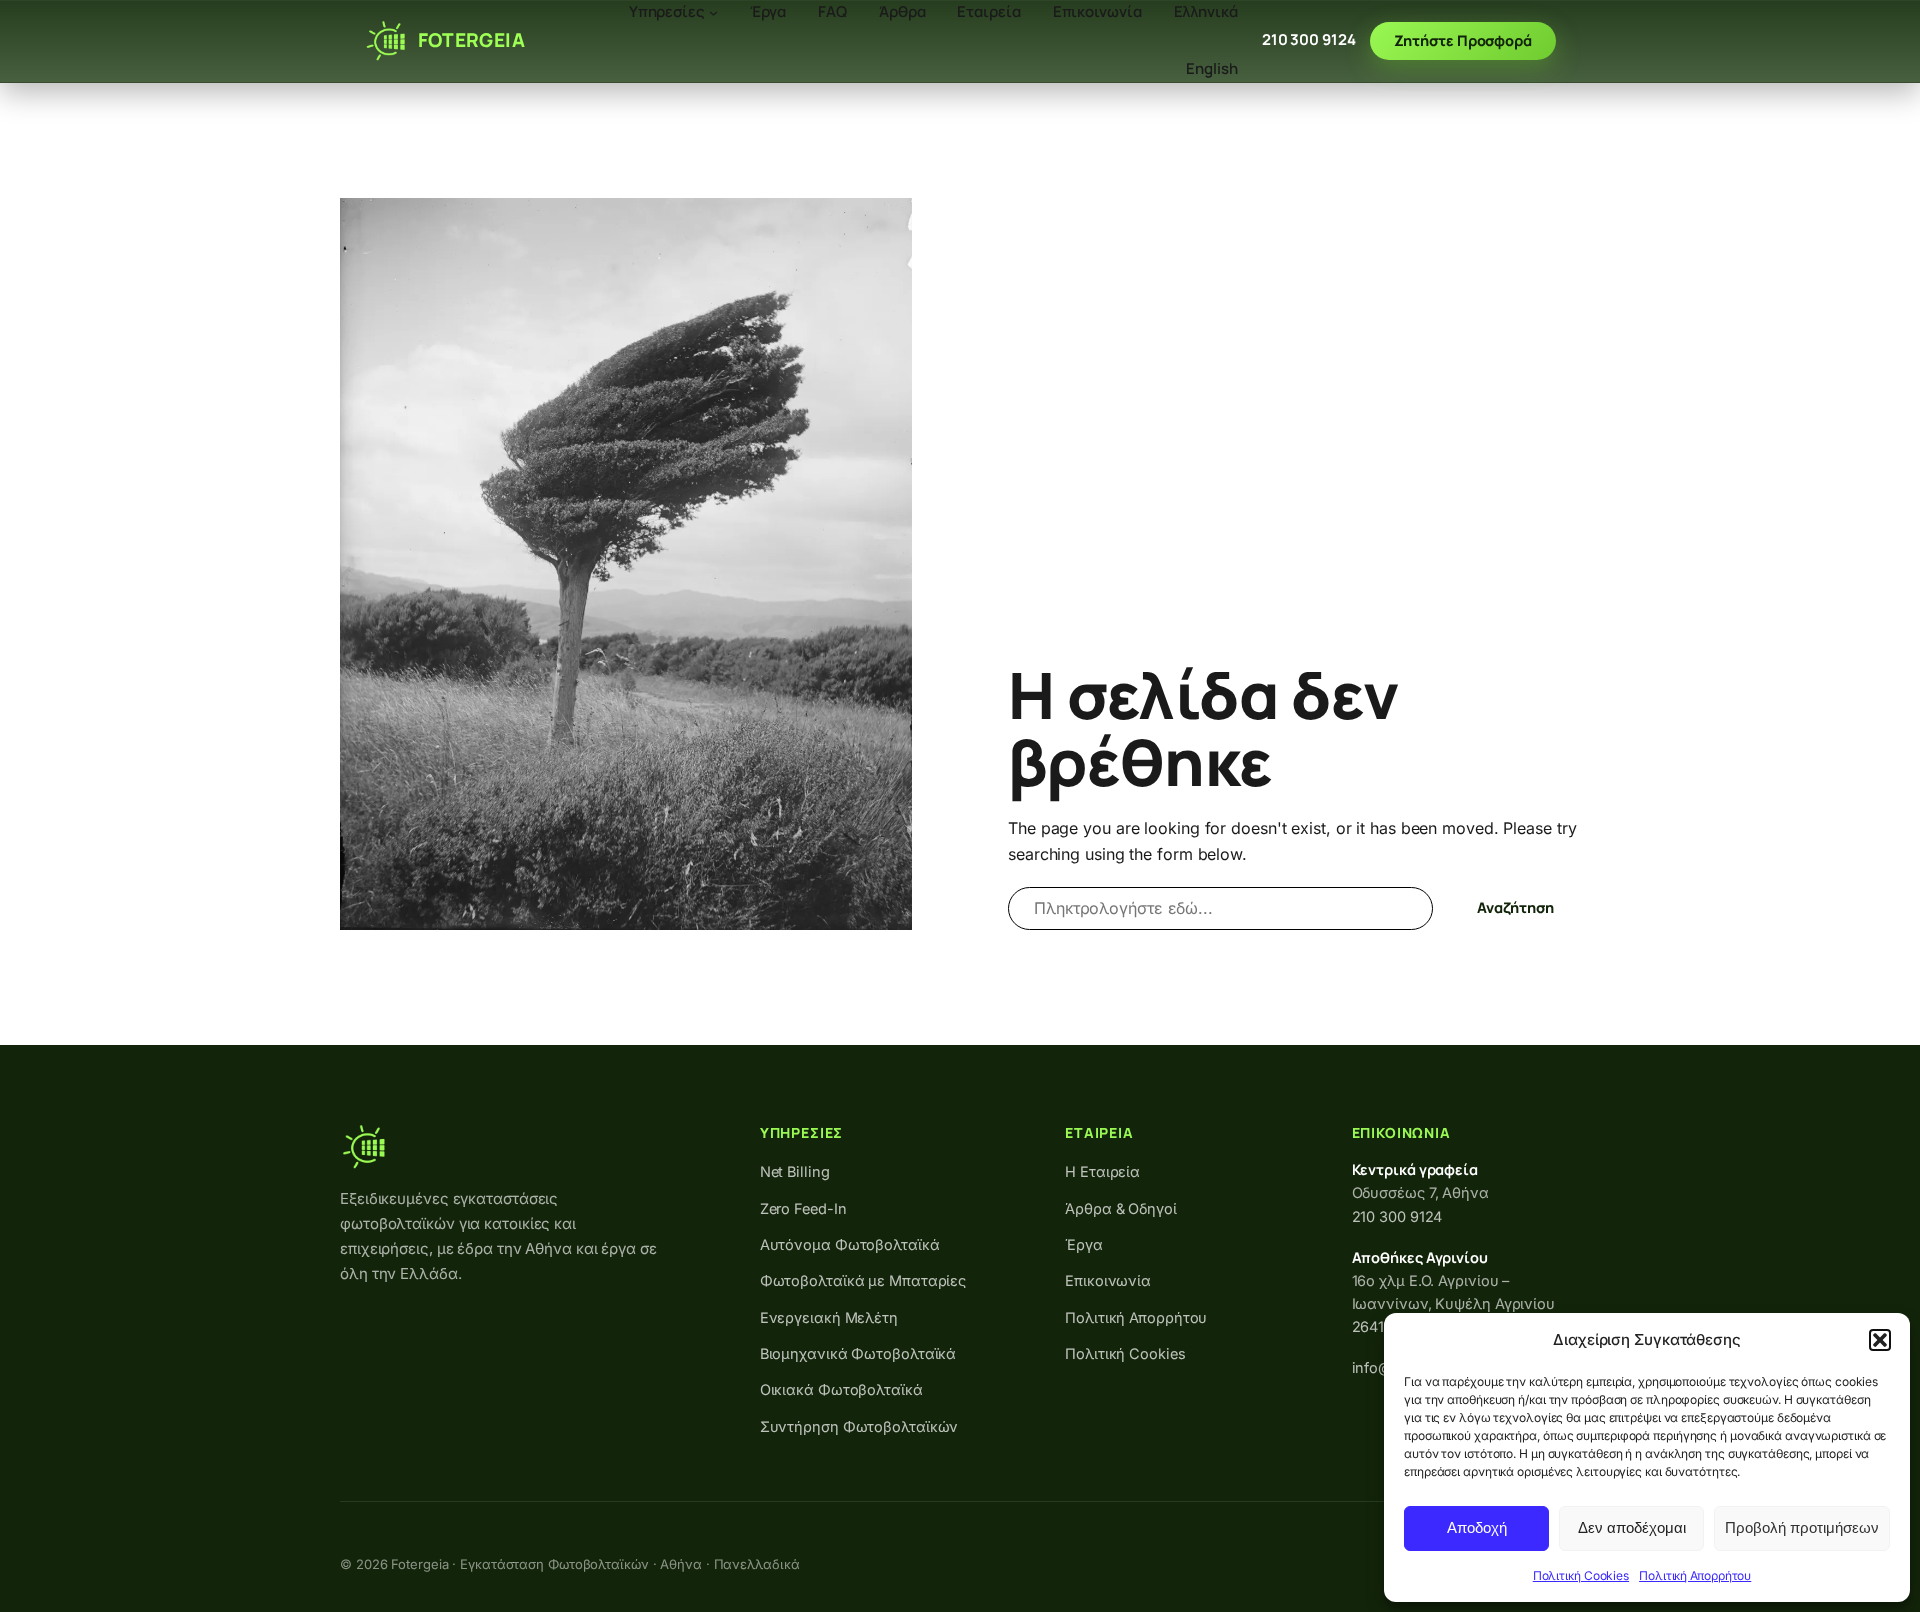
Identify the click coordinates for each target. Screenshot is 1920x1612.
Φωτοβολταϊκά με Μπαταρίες (863, 1280)
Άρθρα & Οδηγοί (1121, 1208)
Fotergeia (471, 40)
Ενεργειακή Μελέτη (829, 1317)
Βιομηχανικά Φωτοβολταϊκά (858, 1353)
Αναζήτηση (1515, 907)
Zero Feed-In (803, 1208)
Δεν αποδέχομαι (1632, 1527)
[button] (1880, 1340)
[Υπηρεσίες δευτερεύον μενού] (713, 12)
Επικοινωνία (1108, 1280)
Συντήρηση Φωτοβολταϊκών (859, 1426)
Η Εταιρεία (1102, 1171)
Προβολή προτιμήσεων (1802, 1527)
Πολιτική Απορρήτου (1695, 1575)
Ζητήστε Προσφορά (1463, 40)
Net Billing (795, 1171)
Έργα (1084, 1244)
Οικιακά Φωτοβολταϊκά (841, 1389)
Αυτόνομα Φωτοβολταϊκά (850, 1244)
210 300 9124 (1309, 39)
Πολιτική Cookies (1581, 1575)
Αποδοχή (1477, 1527)
